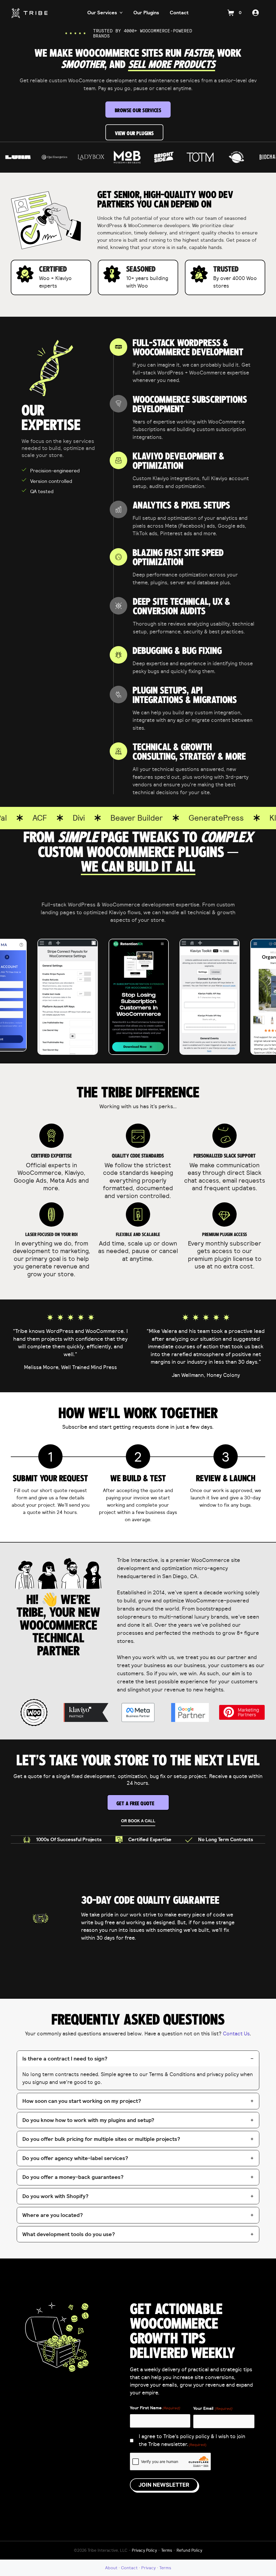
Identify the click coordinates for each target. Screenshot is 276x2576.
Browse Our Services (138, 110)
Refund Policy (189, 2550)
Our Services (102, 13)
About (111, 2568)
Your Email (213, 2408)
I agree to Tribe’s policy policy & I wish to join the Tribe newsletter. (192, 2440)
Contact (179, 13)
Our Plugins (146, 13)
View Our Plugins (134, 133)
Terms (167, 2550)
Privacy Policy (144, 2550)
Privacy (149, 2568)
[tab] (138, 2070)
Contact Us (236, 2033)
